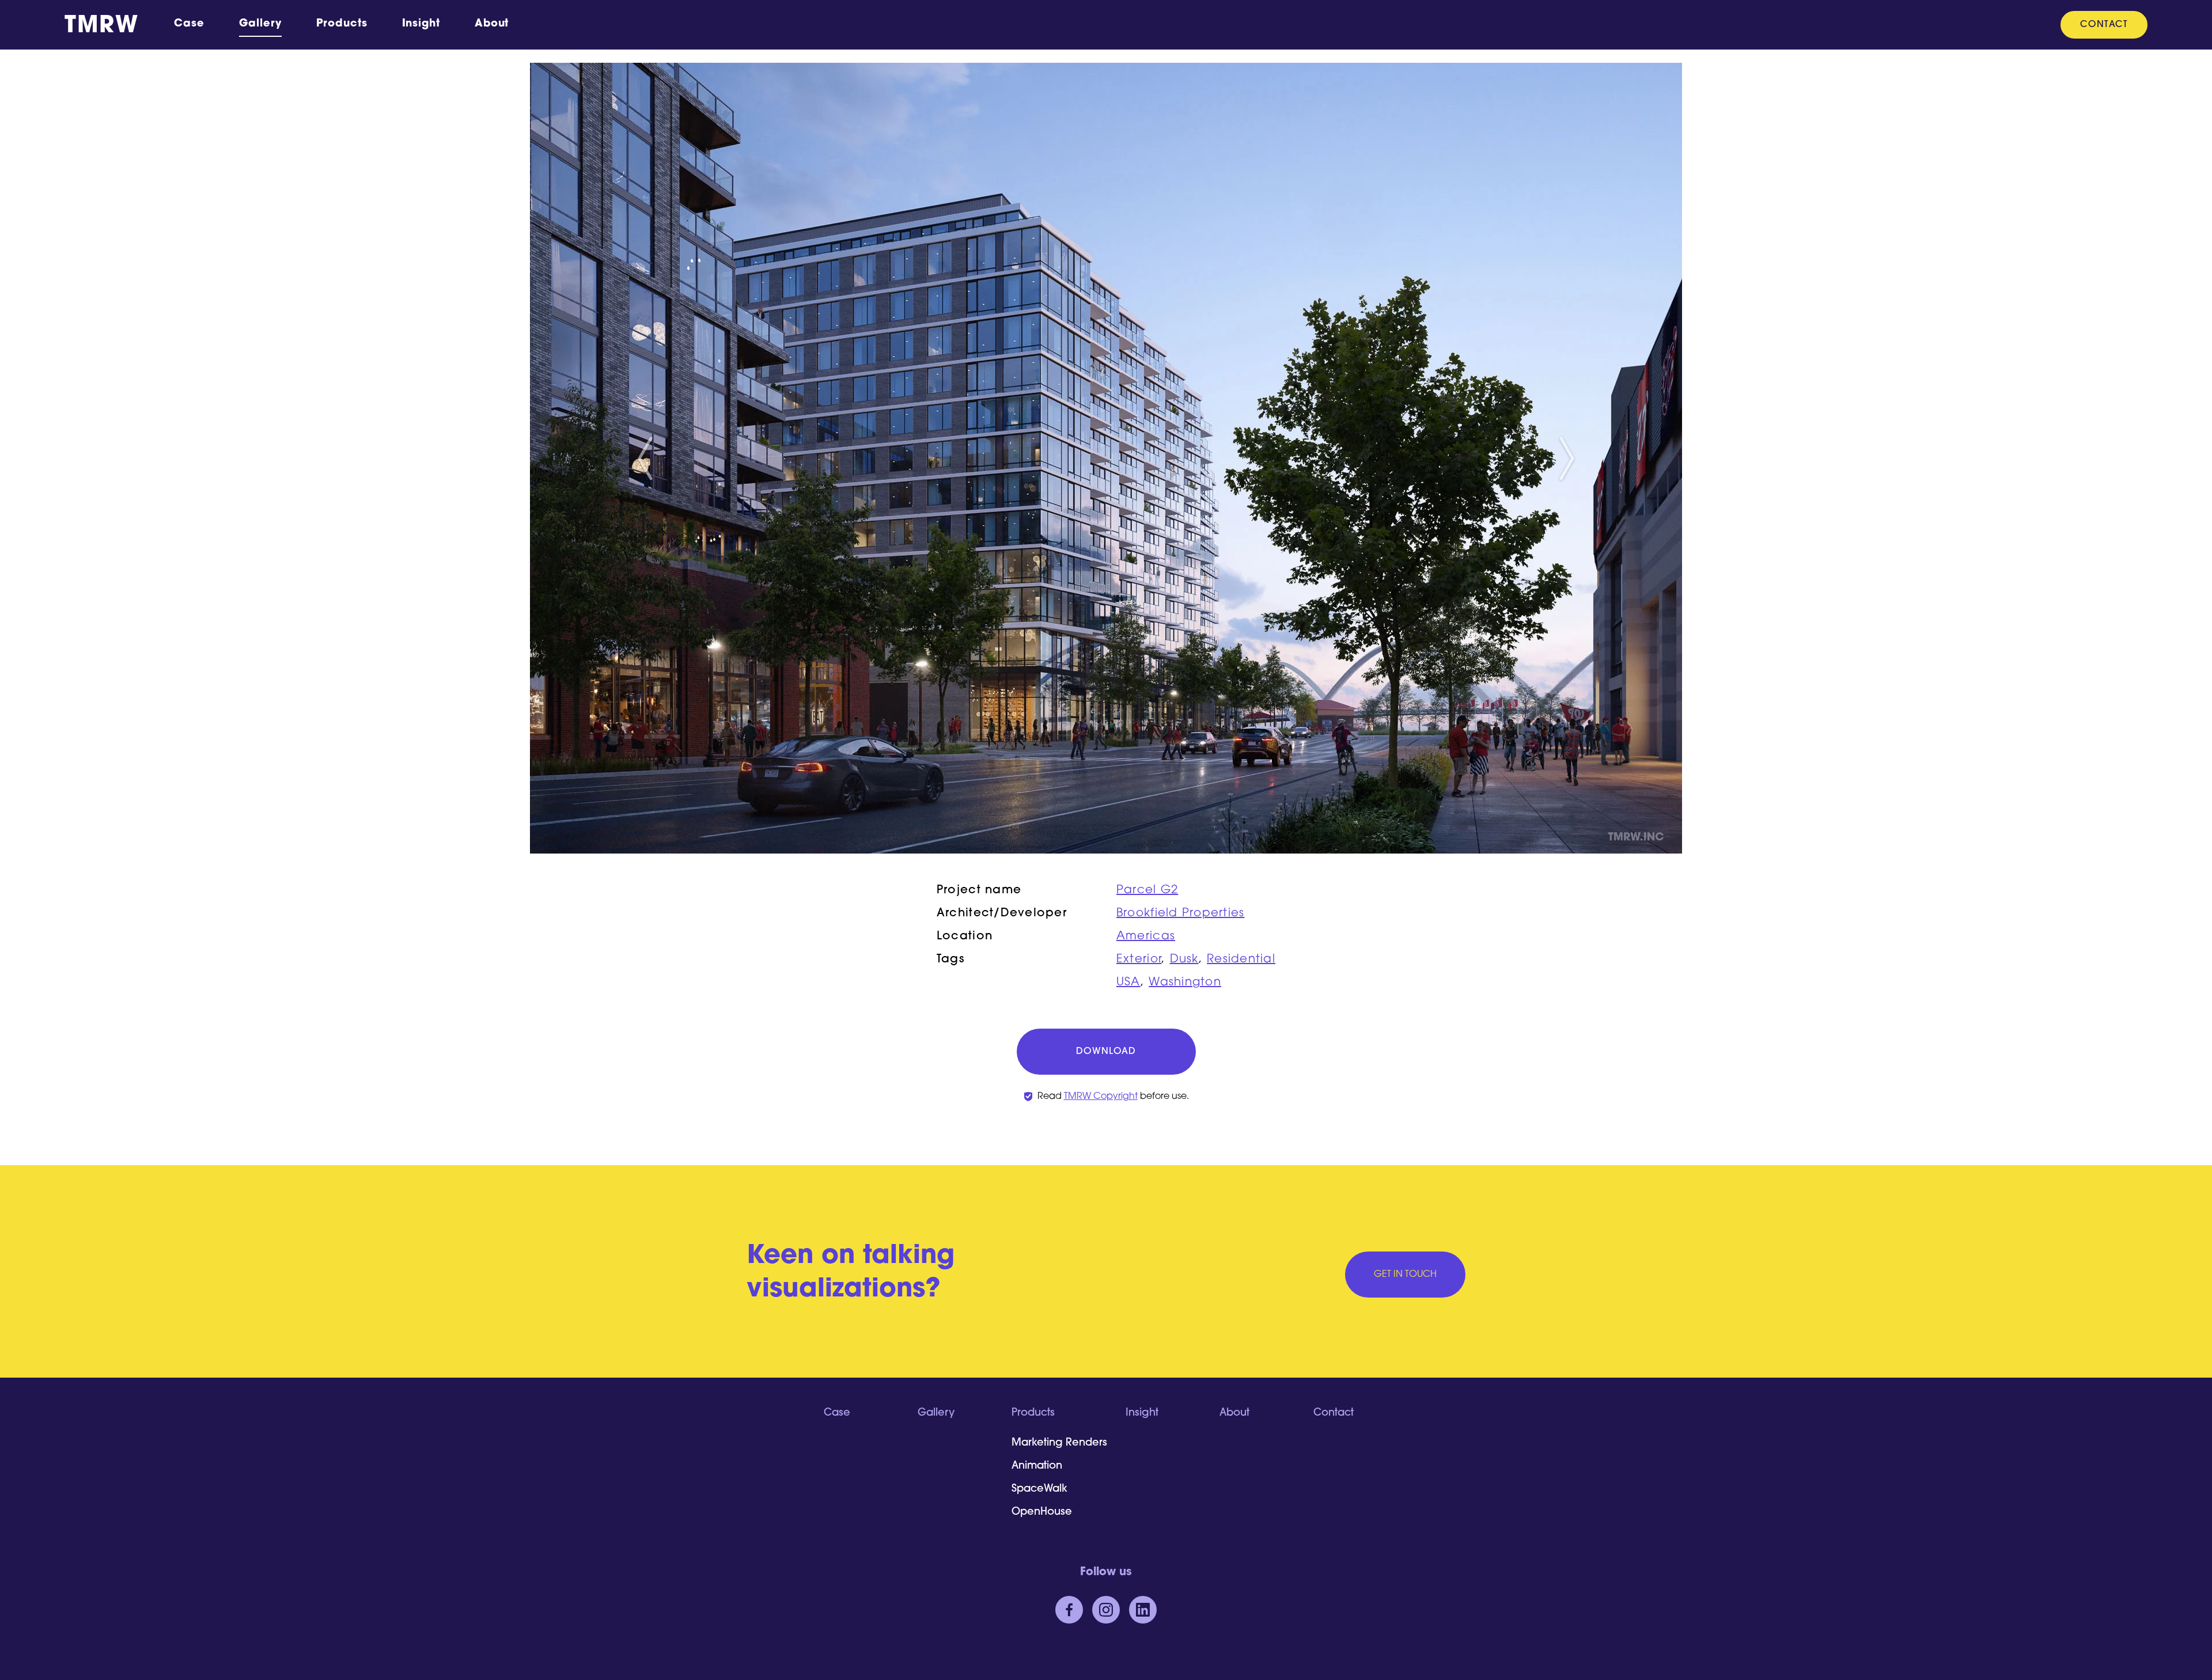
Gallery (260, 24)
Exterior (1139, 960)
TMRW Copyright (1101, 1097)
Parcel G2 (1147, 890)
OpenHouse (1042, 1512)
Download (1106, 1052)
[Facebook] (1069, 1610)
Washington (1185, 983)
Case (189, 24)
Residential (1241, 960)
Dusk (1184, 960)
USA (1128, 983)
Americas (1146, 936)
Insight (421, 24)
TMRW (101, 26)
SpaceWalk (1039, 1489)
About (492, 24)
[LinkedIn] (1143, 1610)
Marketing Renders (1059, 1443)
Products (342, 24)
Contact (2104, 25)
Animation (1037, 1466)
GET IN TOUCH (1405, 1275)
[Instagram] (1106, 1610)
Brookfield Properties (1180, 913)
